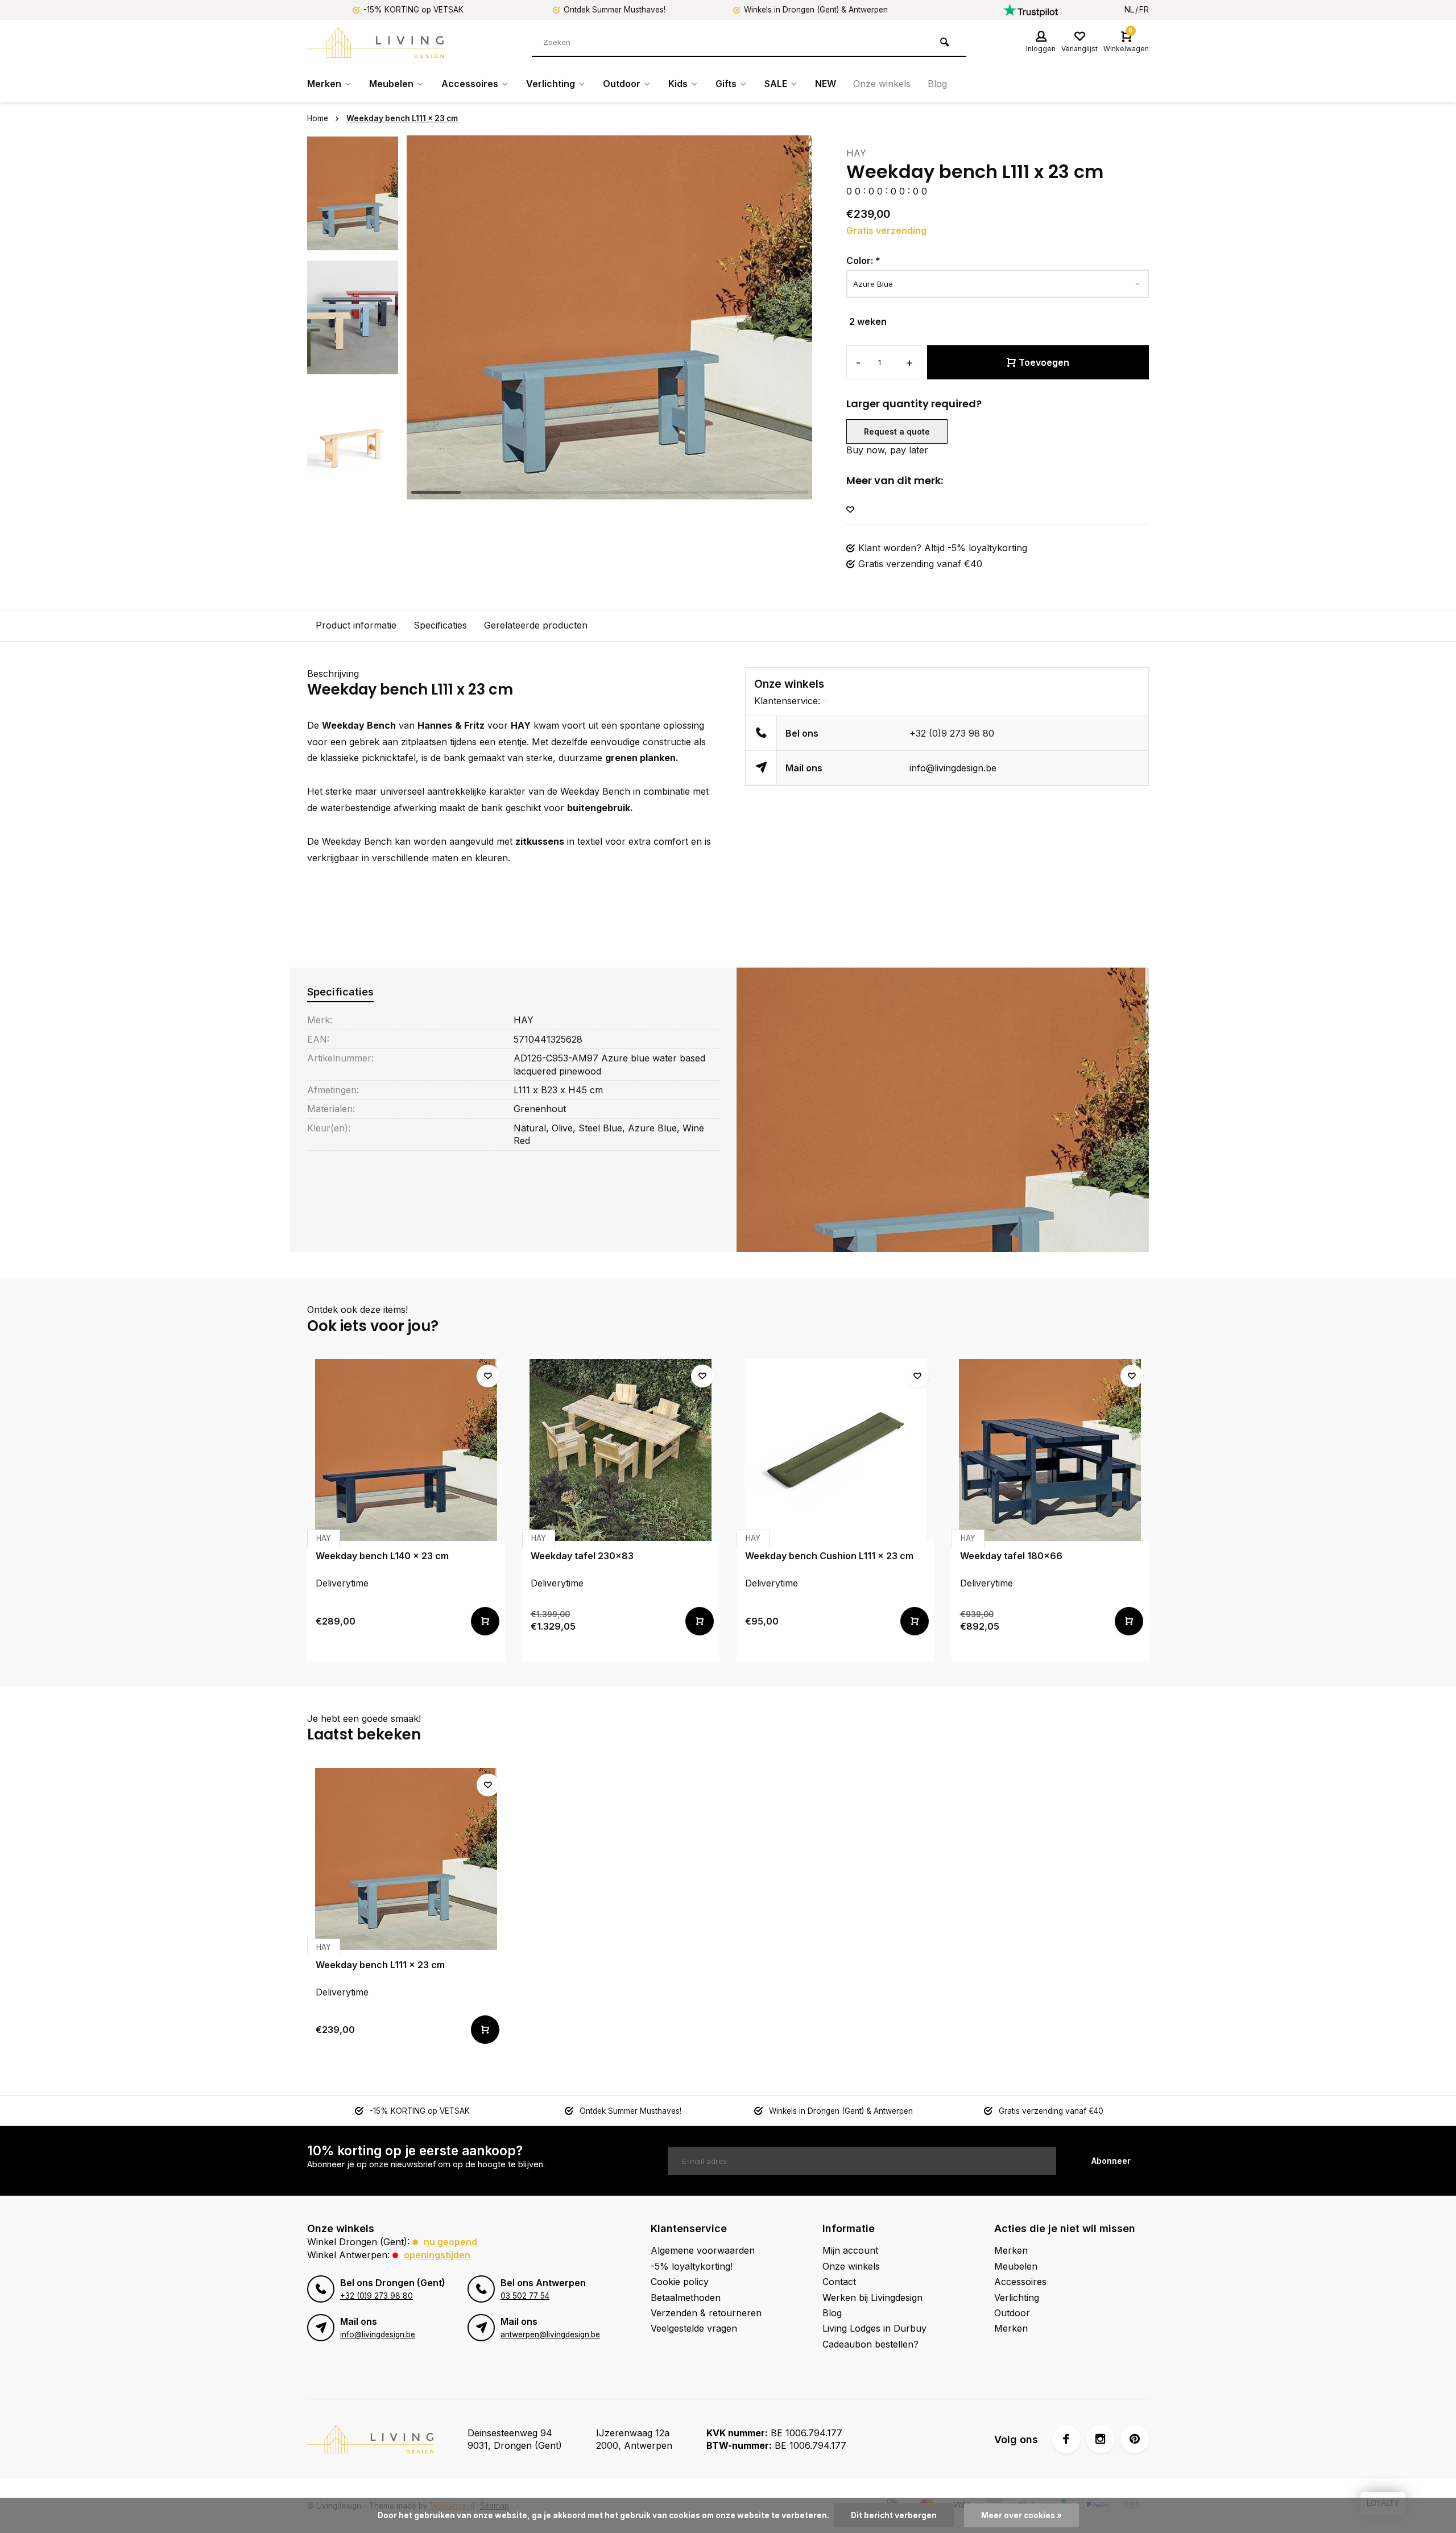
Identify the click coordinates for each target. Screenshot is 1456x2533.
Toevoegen (1044, 362)
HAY (856, 153)
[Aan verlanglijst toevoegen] (850, 510)
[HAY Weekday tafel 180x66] (1050, 1450)
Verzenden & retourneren (706, 2313)
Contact (839, 2282)
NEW (826, 84)
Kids (678, 84)
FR (1144, 10)
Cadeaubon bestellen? (870, 2344)
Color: (863, 261)
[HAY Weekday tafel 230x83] (621, 1450)
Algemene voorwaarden (703, 2250)
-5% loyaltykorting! (692, 2266)
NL (1129, 10)
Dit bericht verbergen (894, 2515)
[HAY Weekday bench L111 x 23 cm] (406, 1859)
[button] (353, 489)
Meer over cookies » (1021, 2515)
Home (318, 118)
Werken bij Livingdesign (872, 2298)
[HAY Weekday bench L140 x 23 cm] (406, 1450)
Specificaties (440, 625)
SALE (776, 84)
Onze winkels (882, 84)
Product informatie (356, 625)
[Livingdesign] (375, 43)
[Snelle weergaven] (485, 1621)
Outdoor (622, 84)
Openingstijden (437, 2255)
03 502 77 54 (525, 2296)
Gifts (726, 84)
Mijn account (850, 2250)
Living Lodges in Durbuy (874, 2328)
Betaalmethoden (686, 2298)
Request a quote (897, 431)
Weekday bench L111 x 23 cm (402, 118)
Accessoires (470, 84)
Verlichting (551, 84)
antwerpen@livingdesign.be (550, 2334)
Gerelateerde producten (536, 625)
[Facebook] (1066, 2439)
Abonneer (1111, 2161)
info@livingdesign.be (953, 768)
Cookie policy (680, 2282)
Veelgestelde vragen (694, 2328)
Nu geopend (450, 2242)
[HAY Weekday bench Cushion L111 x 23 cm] (835, 1450)
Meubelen (391, 84)
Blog (937, 84)
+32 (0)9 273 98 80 (952, 733)
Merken (324, 84)
